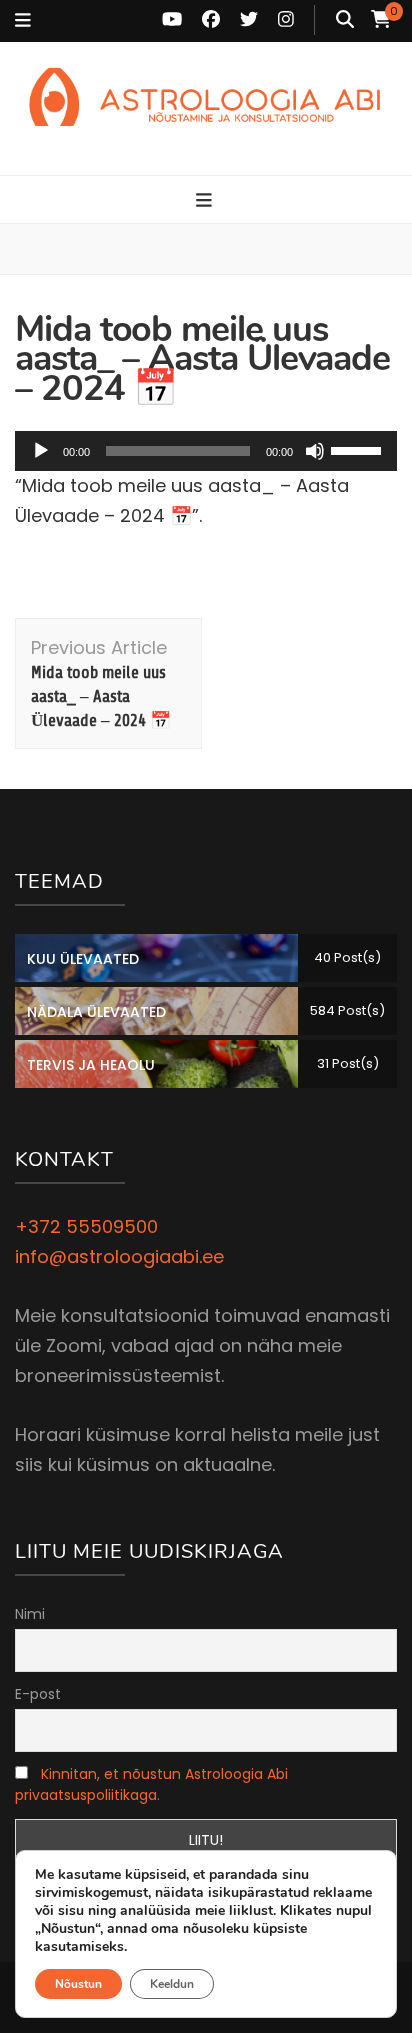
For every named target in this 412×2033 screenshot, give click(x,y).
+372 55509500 (86, 1226)
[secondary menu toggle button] (23, 21)
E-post (38, 1694)
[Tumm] (315, 451)
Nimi (30, 1614)
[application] (206, 451)
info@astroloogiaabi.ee (119, 1256)
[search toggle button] (345, 20)
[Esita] (41, 451)
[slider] (359, 449)
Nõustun (78, 1984)
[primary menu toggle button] (206, 201)
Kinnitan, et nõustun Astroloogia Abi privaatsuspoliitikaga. (151, 1784)
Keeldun (172, 1984)
